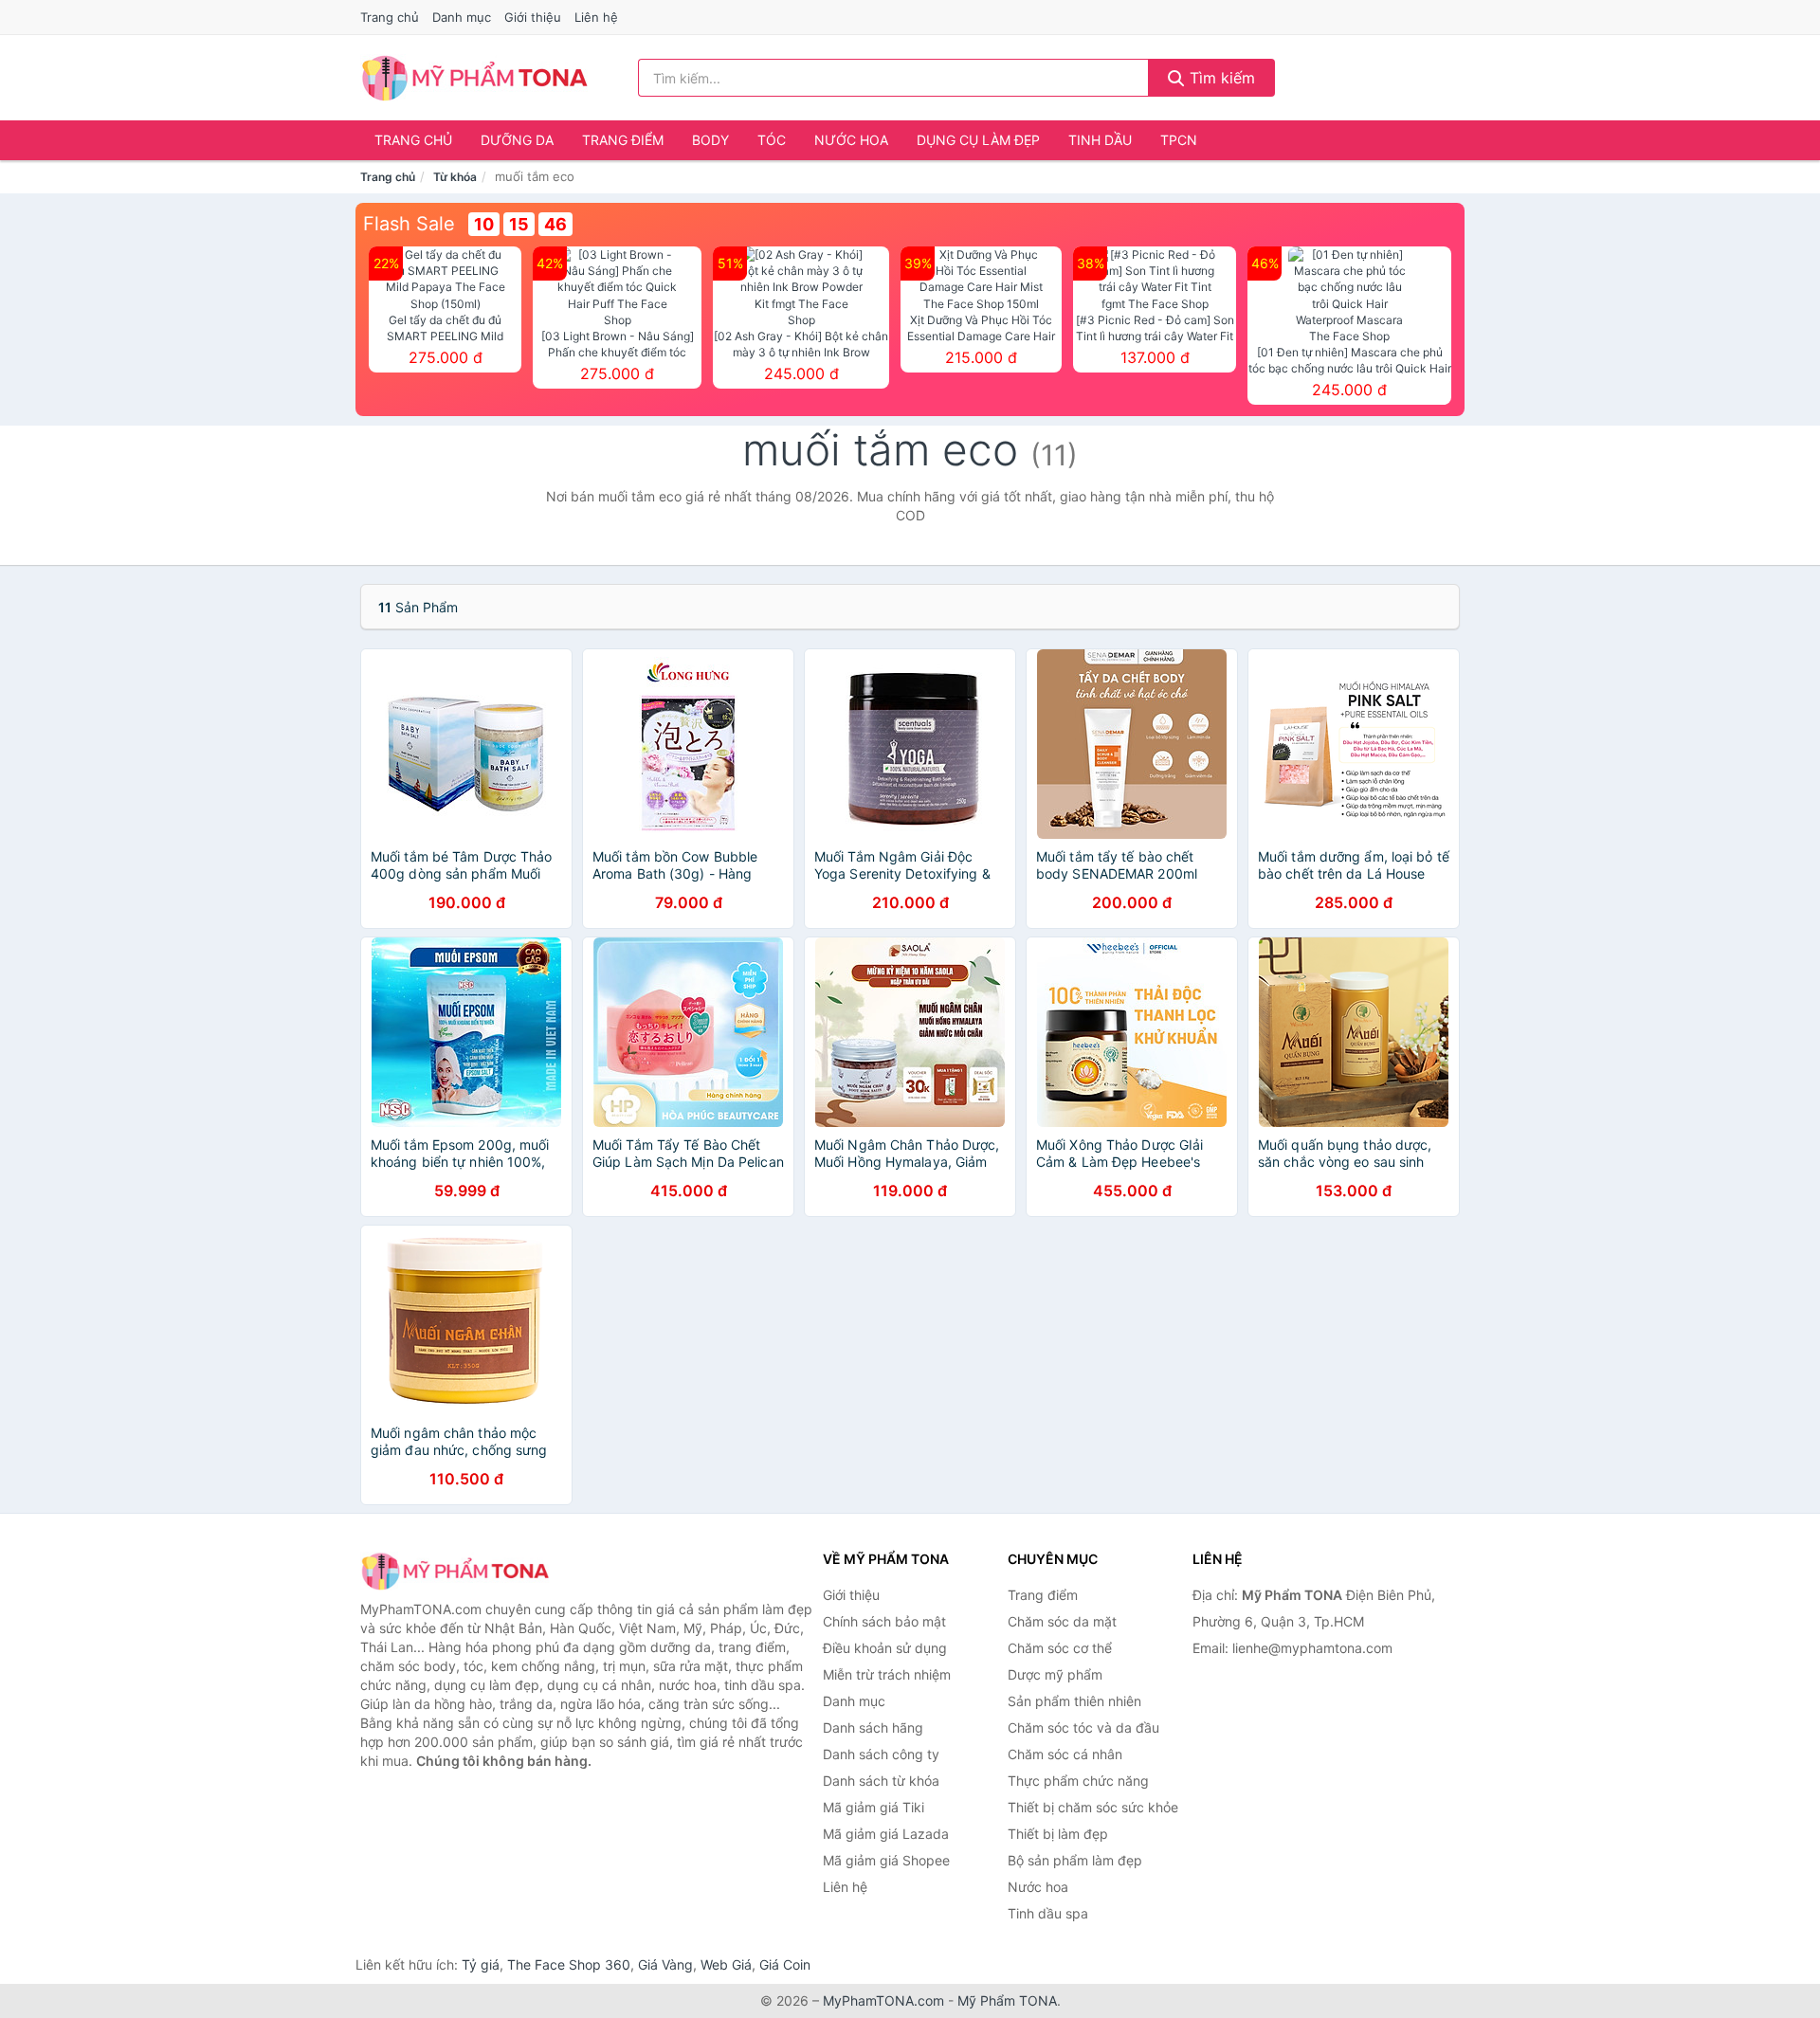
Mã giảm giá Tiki (874, 1807)
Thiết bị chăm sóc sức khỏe (1093, 1807)
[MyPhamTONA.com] (474, 78)
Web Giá (726, 1964)
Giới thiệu (533, 17)
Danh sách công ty (881, 1754)
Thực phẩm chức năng (1078, 1781)
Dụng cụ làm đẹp (978, 140)
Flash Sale (409, 224)
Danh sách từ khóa (881, 1781)
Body (710, 140)
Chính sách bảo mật (884, 1621)
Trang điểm (623, 140)
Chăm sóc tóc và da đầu (1083, 1727)
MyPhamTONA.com (883, 2000)
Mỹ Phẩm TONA (1007, 2000)
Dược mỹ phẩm (1055, 1674)
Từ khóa (455, 177)
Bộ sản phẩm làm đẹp (1075, 1860)
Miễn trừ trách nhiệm (887, 1674)
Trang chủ (390, 17)
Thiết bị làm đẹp (1058, 1834)
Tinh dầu (1100, 140)
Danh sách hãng (873, 1727)
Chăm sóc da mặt (1062, 1621)
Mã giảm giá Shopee (886, 1860)
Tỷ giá (481, 1964)
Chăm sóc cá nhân (1065, 1754)
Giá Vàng (665, 1964)
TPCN (1179, 140)
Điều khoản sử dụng (885, 1648)
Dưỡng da (517, 140)
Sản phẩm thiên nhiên (1074, 1701)
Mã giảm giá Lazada (886, 1834)
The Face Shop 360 (569, 1964)
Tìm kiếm (1220, 78)
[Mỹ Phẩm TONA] (455, 1571)
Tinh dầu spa (1048, 1913)
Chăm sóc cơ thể (1060, 1648)
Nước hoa (851, 140)
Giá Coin (785, 1964)
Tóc (772, 140)
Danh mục (462, 17)
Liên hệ (596, 17)
